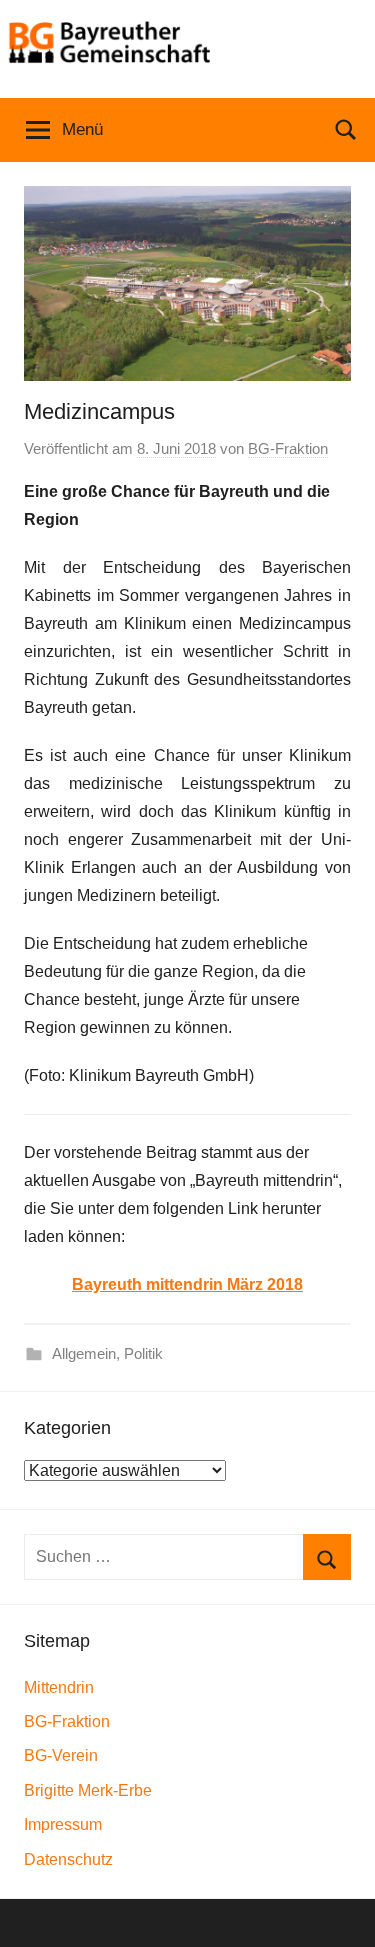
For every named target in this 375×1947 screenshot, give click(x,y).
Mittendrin (59, 1687)
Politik (143, 1353)
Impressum (63, 1824)
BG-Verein (61, 1755)
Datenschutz (68, 1859)
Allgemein (84, 1353)
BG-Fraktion (288, 448)
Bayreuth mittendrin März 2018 (187, 1284)
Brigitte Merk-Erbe (88, 1790)
